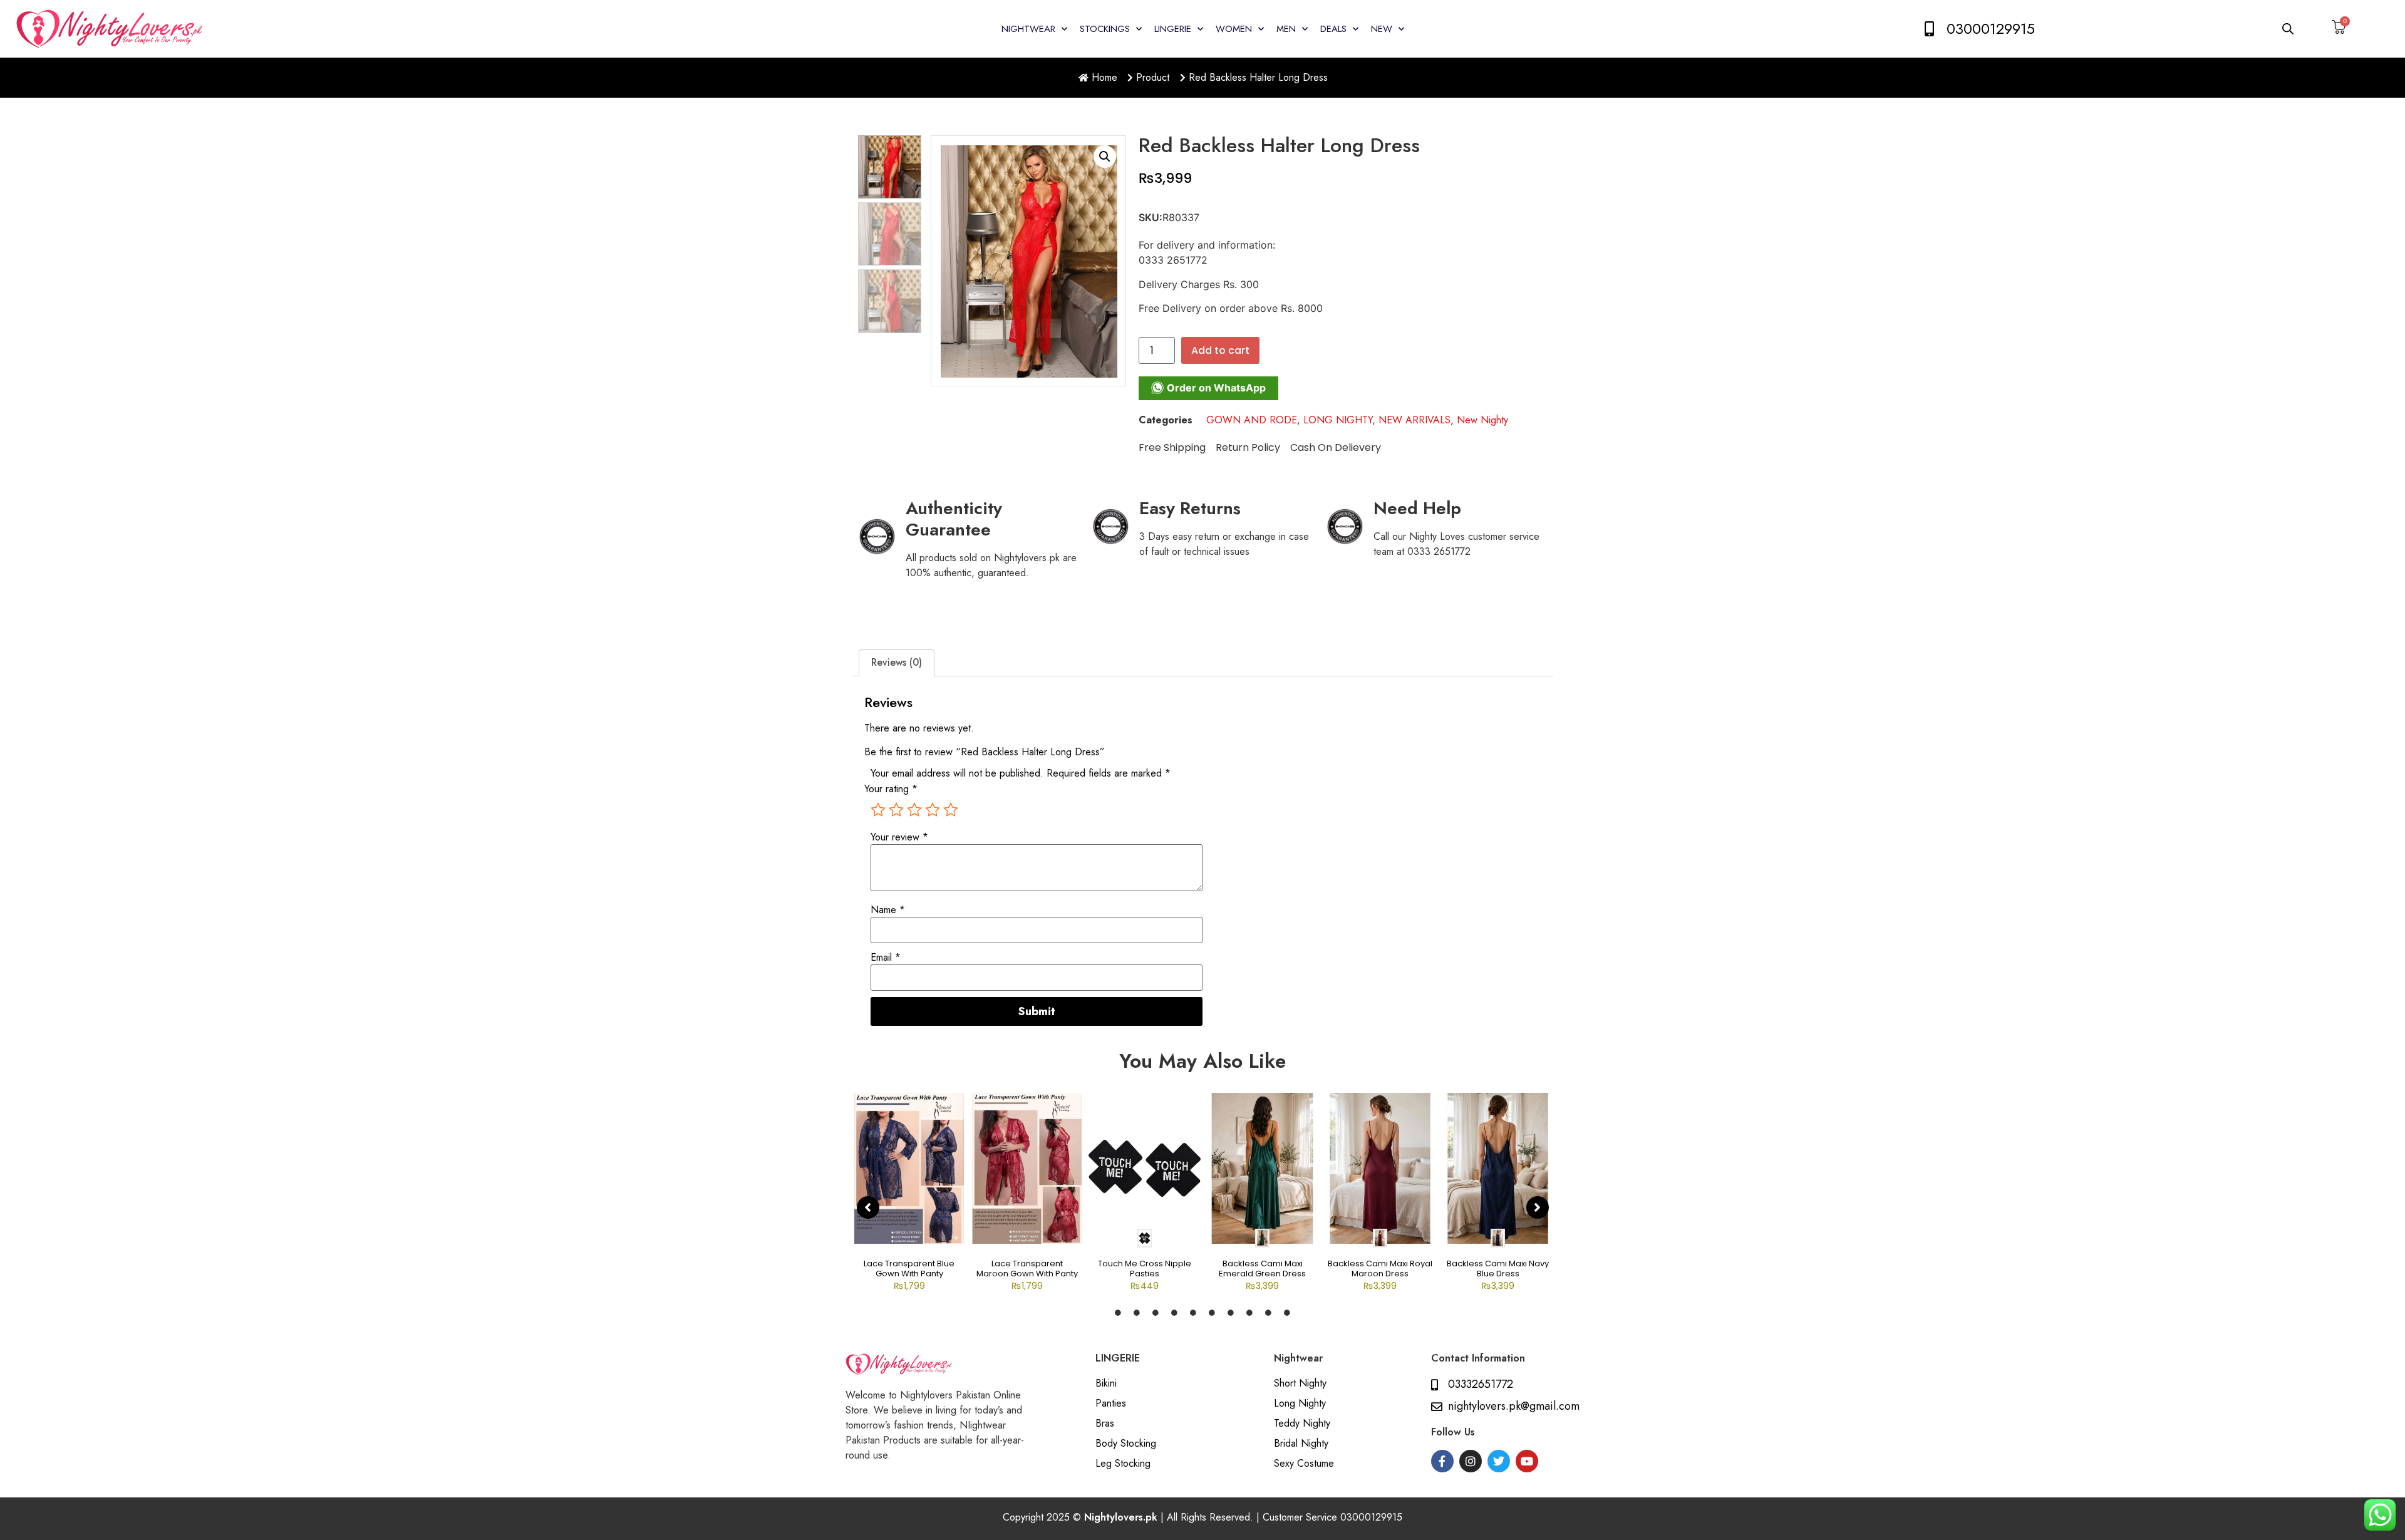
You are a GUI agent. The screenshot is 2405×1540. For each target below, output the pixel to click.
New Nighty (1482, 420)
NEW (1382, 29)
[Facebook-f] (1442, 1461)
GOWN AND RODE (1252, 420)
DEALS (1333, 29)
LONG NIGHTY (1338, 420)
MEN (1286, 29)
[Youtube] (1527, 1461)
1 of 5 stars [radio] (878, 810)
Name (888, 910)
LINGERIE (1173, 29)
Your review (899, 837)
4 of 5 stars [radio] (933, 810)
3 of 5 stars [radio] (914, 810)
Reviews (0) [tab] (897, 662)
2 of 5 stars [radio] (896, 810)
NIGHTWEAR (1028, 29)
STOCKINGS (1105, 29)
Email (886, 958)
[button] (1105, 157)
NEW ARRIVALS (1415, 420)
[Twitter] (1499, 1461)
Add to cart (1220, 350)
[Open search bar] (2289, 28)
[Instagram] (1471, 1461)
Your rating (891, 789)
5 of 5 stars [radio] (951, 810)
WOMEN (1234, 29)
